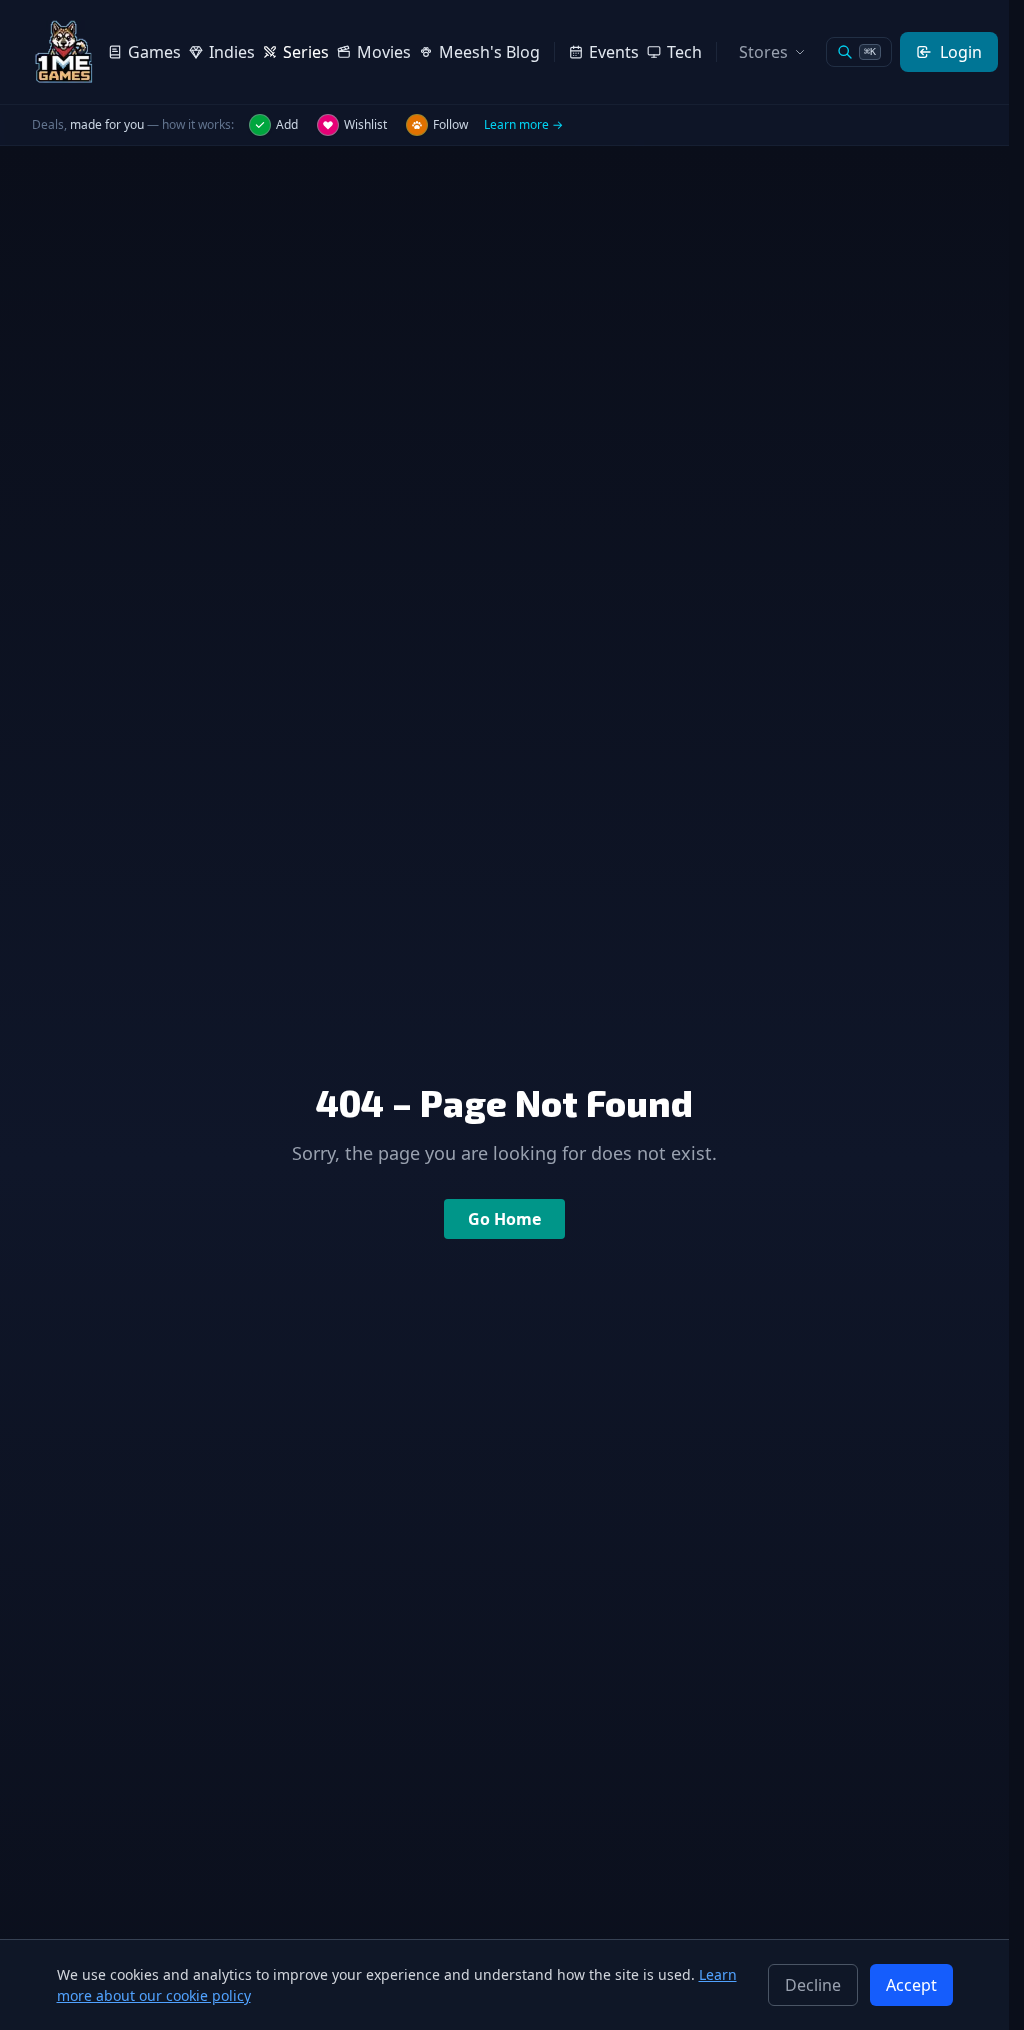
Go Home (504, 1219)
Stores (763, 52)
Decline (813, 1985)
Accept (911, 1985)
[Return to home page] (64, 52)
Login (961, 52)
